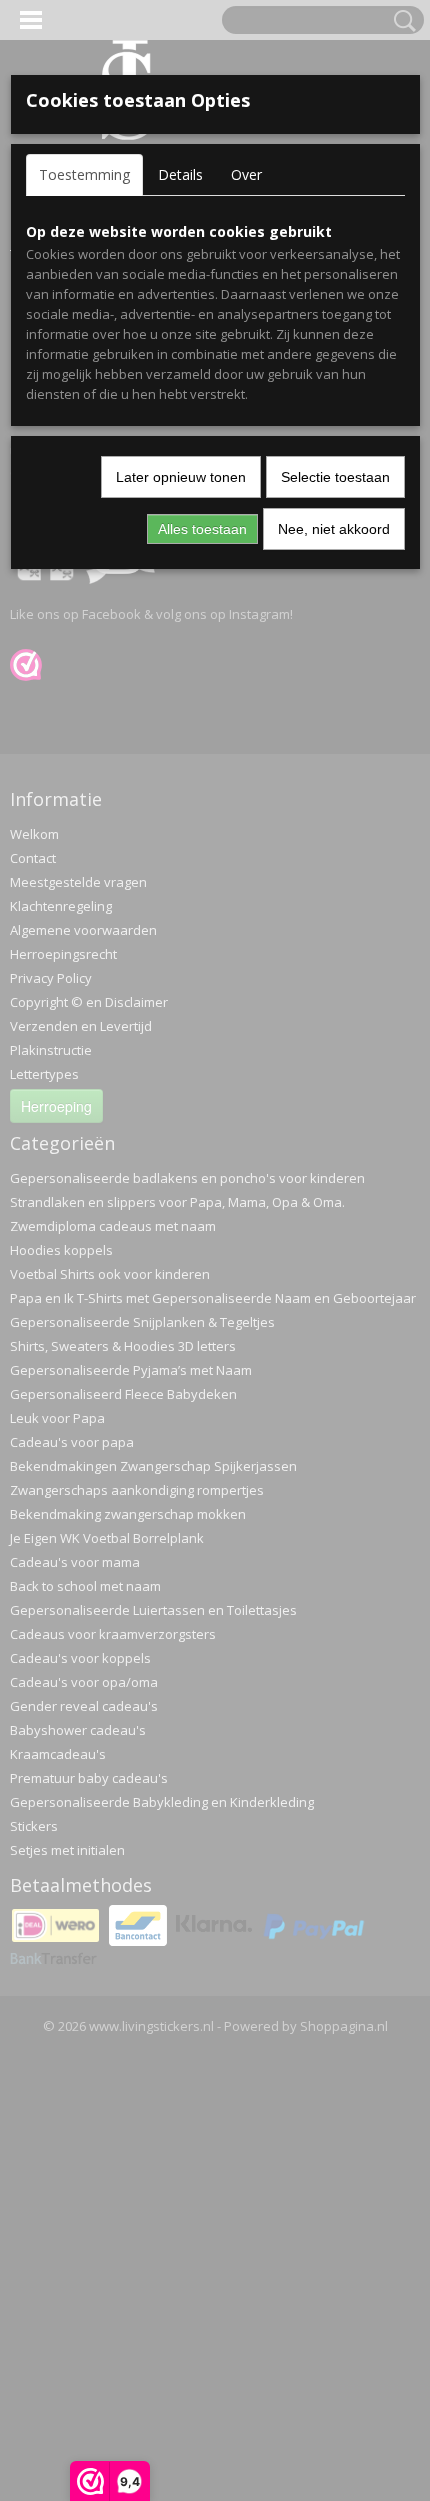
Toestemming (84, 174)
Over (246, 174)
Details (180, 174)
